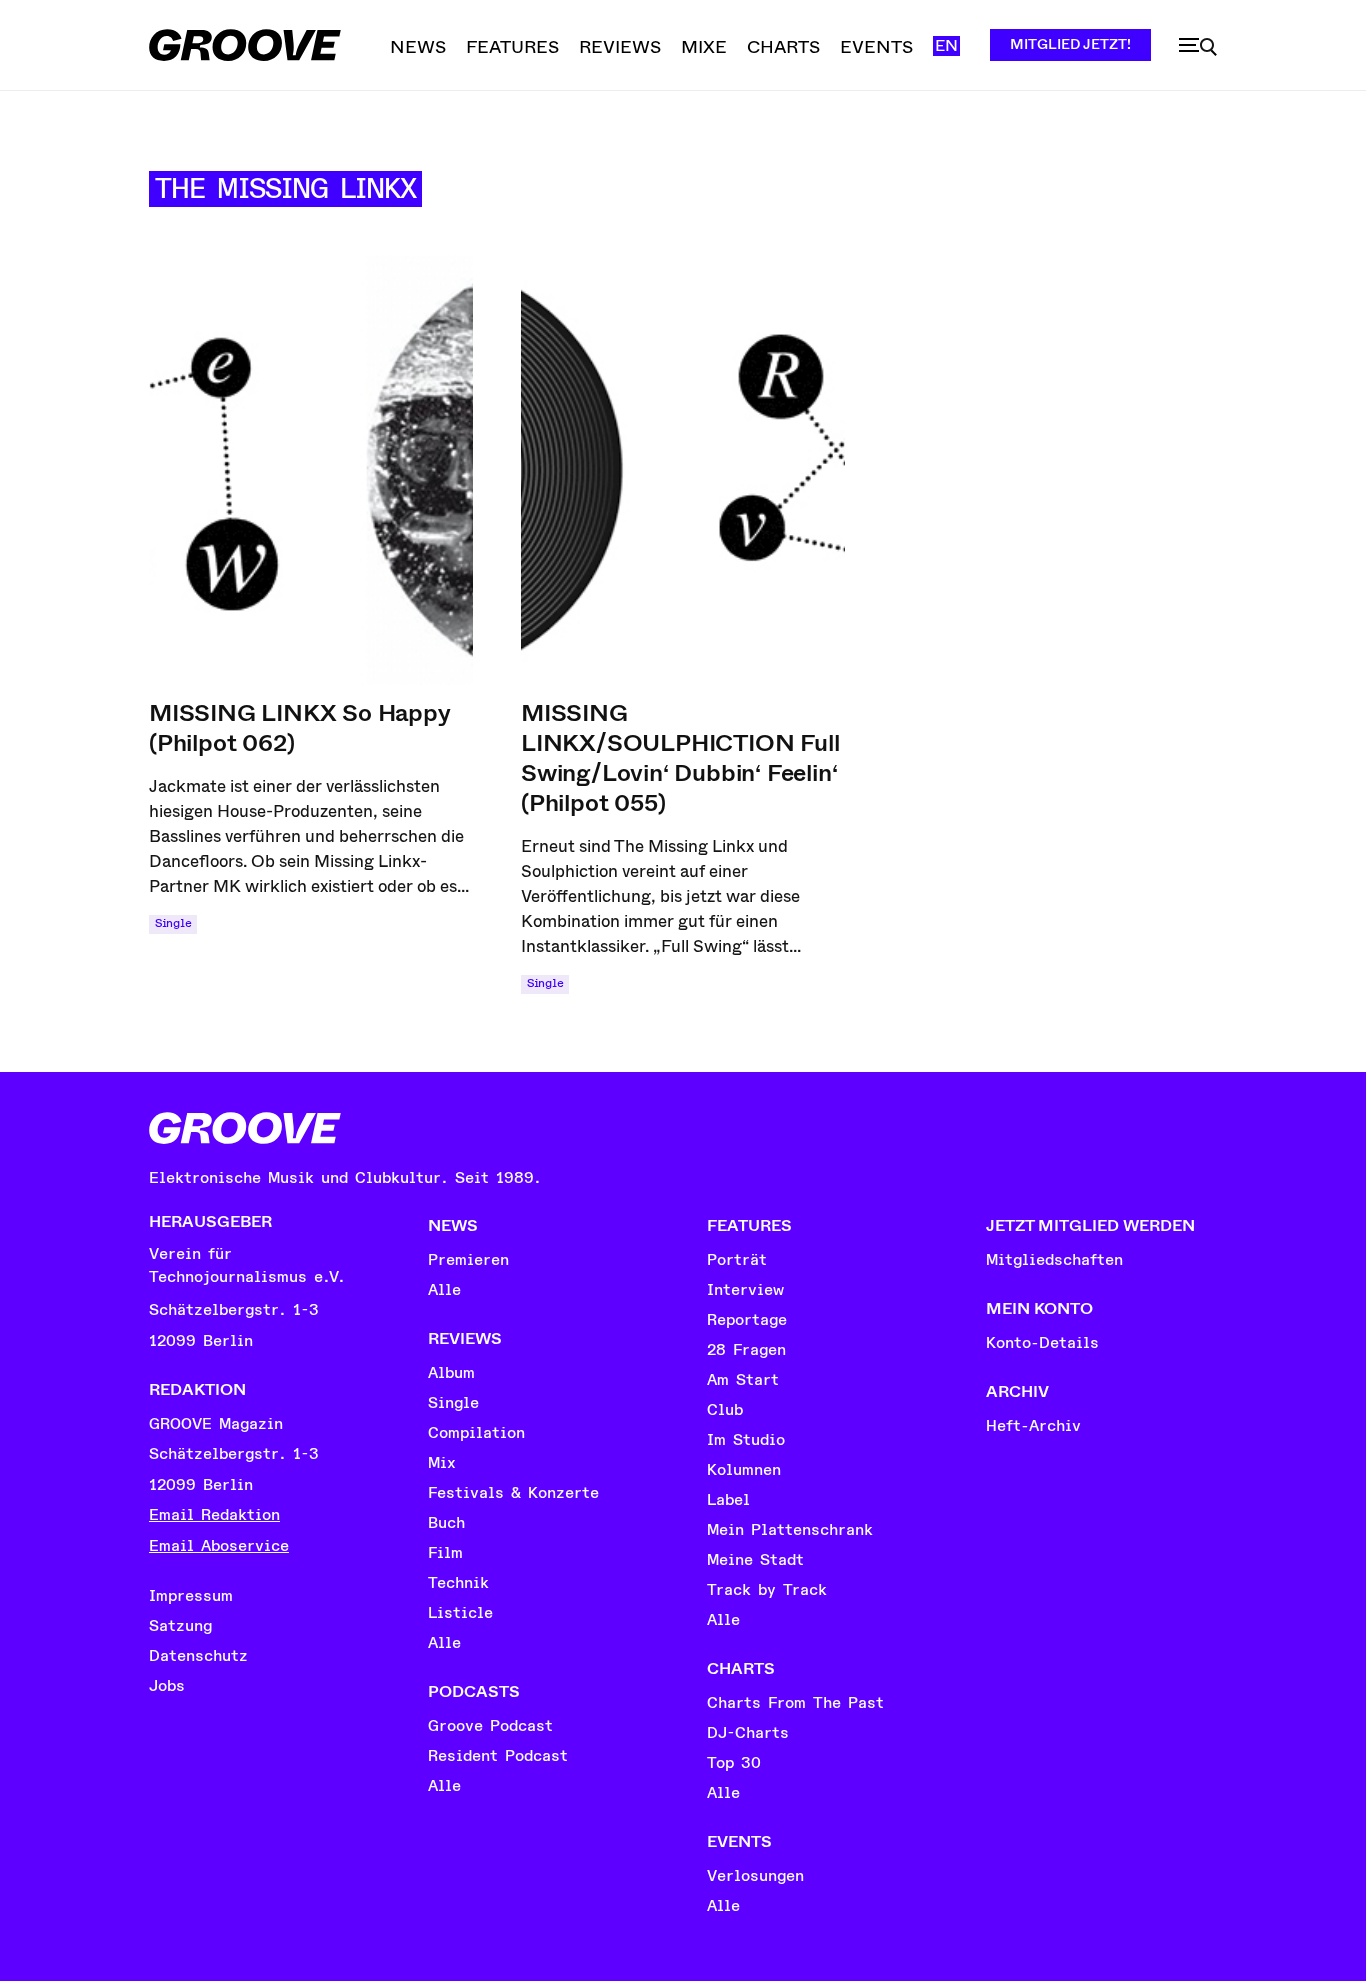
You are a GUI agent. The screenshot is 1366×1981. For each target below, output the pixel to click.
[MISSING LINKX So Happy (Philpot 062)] (311, 470)
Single (173, 923)
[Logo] (245, 45)
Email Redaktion (214, 1515)
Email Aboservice (219, 1546)
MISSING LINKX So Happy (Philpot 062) (300, 728)
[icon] (1198, 47)
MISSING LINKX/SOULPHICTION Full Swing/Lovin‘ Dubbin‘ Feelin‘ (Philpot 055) (680, 758)
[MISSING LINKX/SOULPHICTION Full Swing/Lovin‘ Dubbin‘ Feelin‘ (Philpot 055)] (683, 470)
